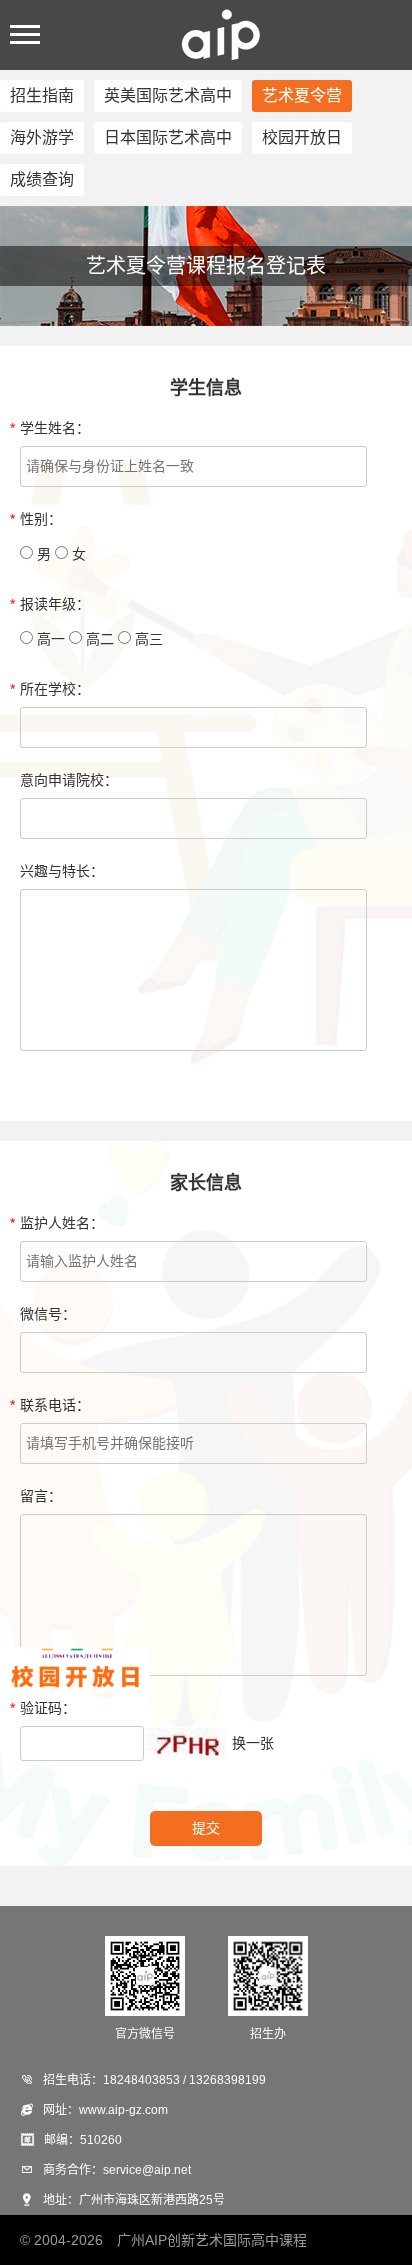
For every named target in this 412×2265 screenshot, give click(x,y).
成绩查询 (42, 179)
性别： (41, 519)
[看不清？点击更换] (188, 1744)
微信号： (48, 1314)
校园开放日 (302, 137)
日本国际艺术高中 (168, 137)
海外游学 (42, 137)
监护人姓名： (62, 1223)
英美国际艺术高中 (168, 95)
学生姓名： (55, 428)
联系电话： (55, 1405)
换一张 (253, 1743)
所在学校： (55, 689)
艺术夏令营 (302, 95)
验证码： (48, 1708)
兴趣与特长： (62, 871)
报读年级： (55, 604)
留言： (41, 1496)
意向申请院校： (69, 780)
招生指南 (42, 95)
